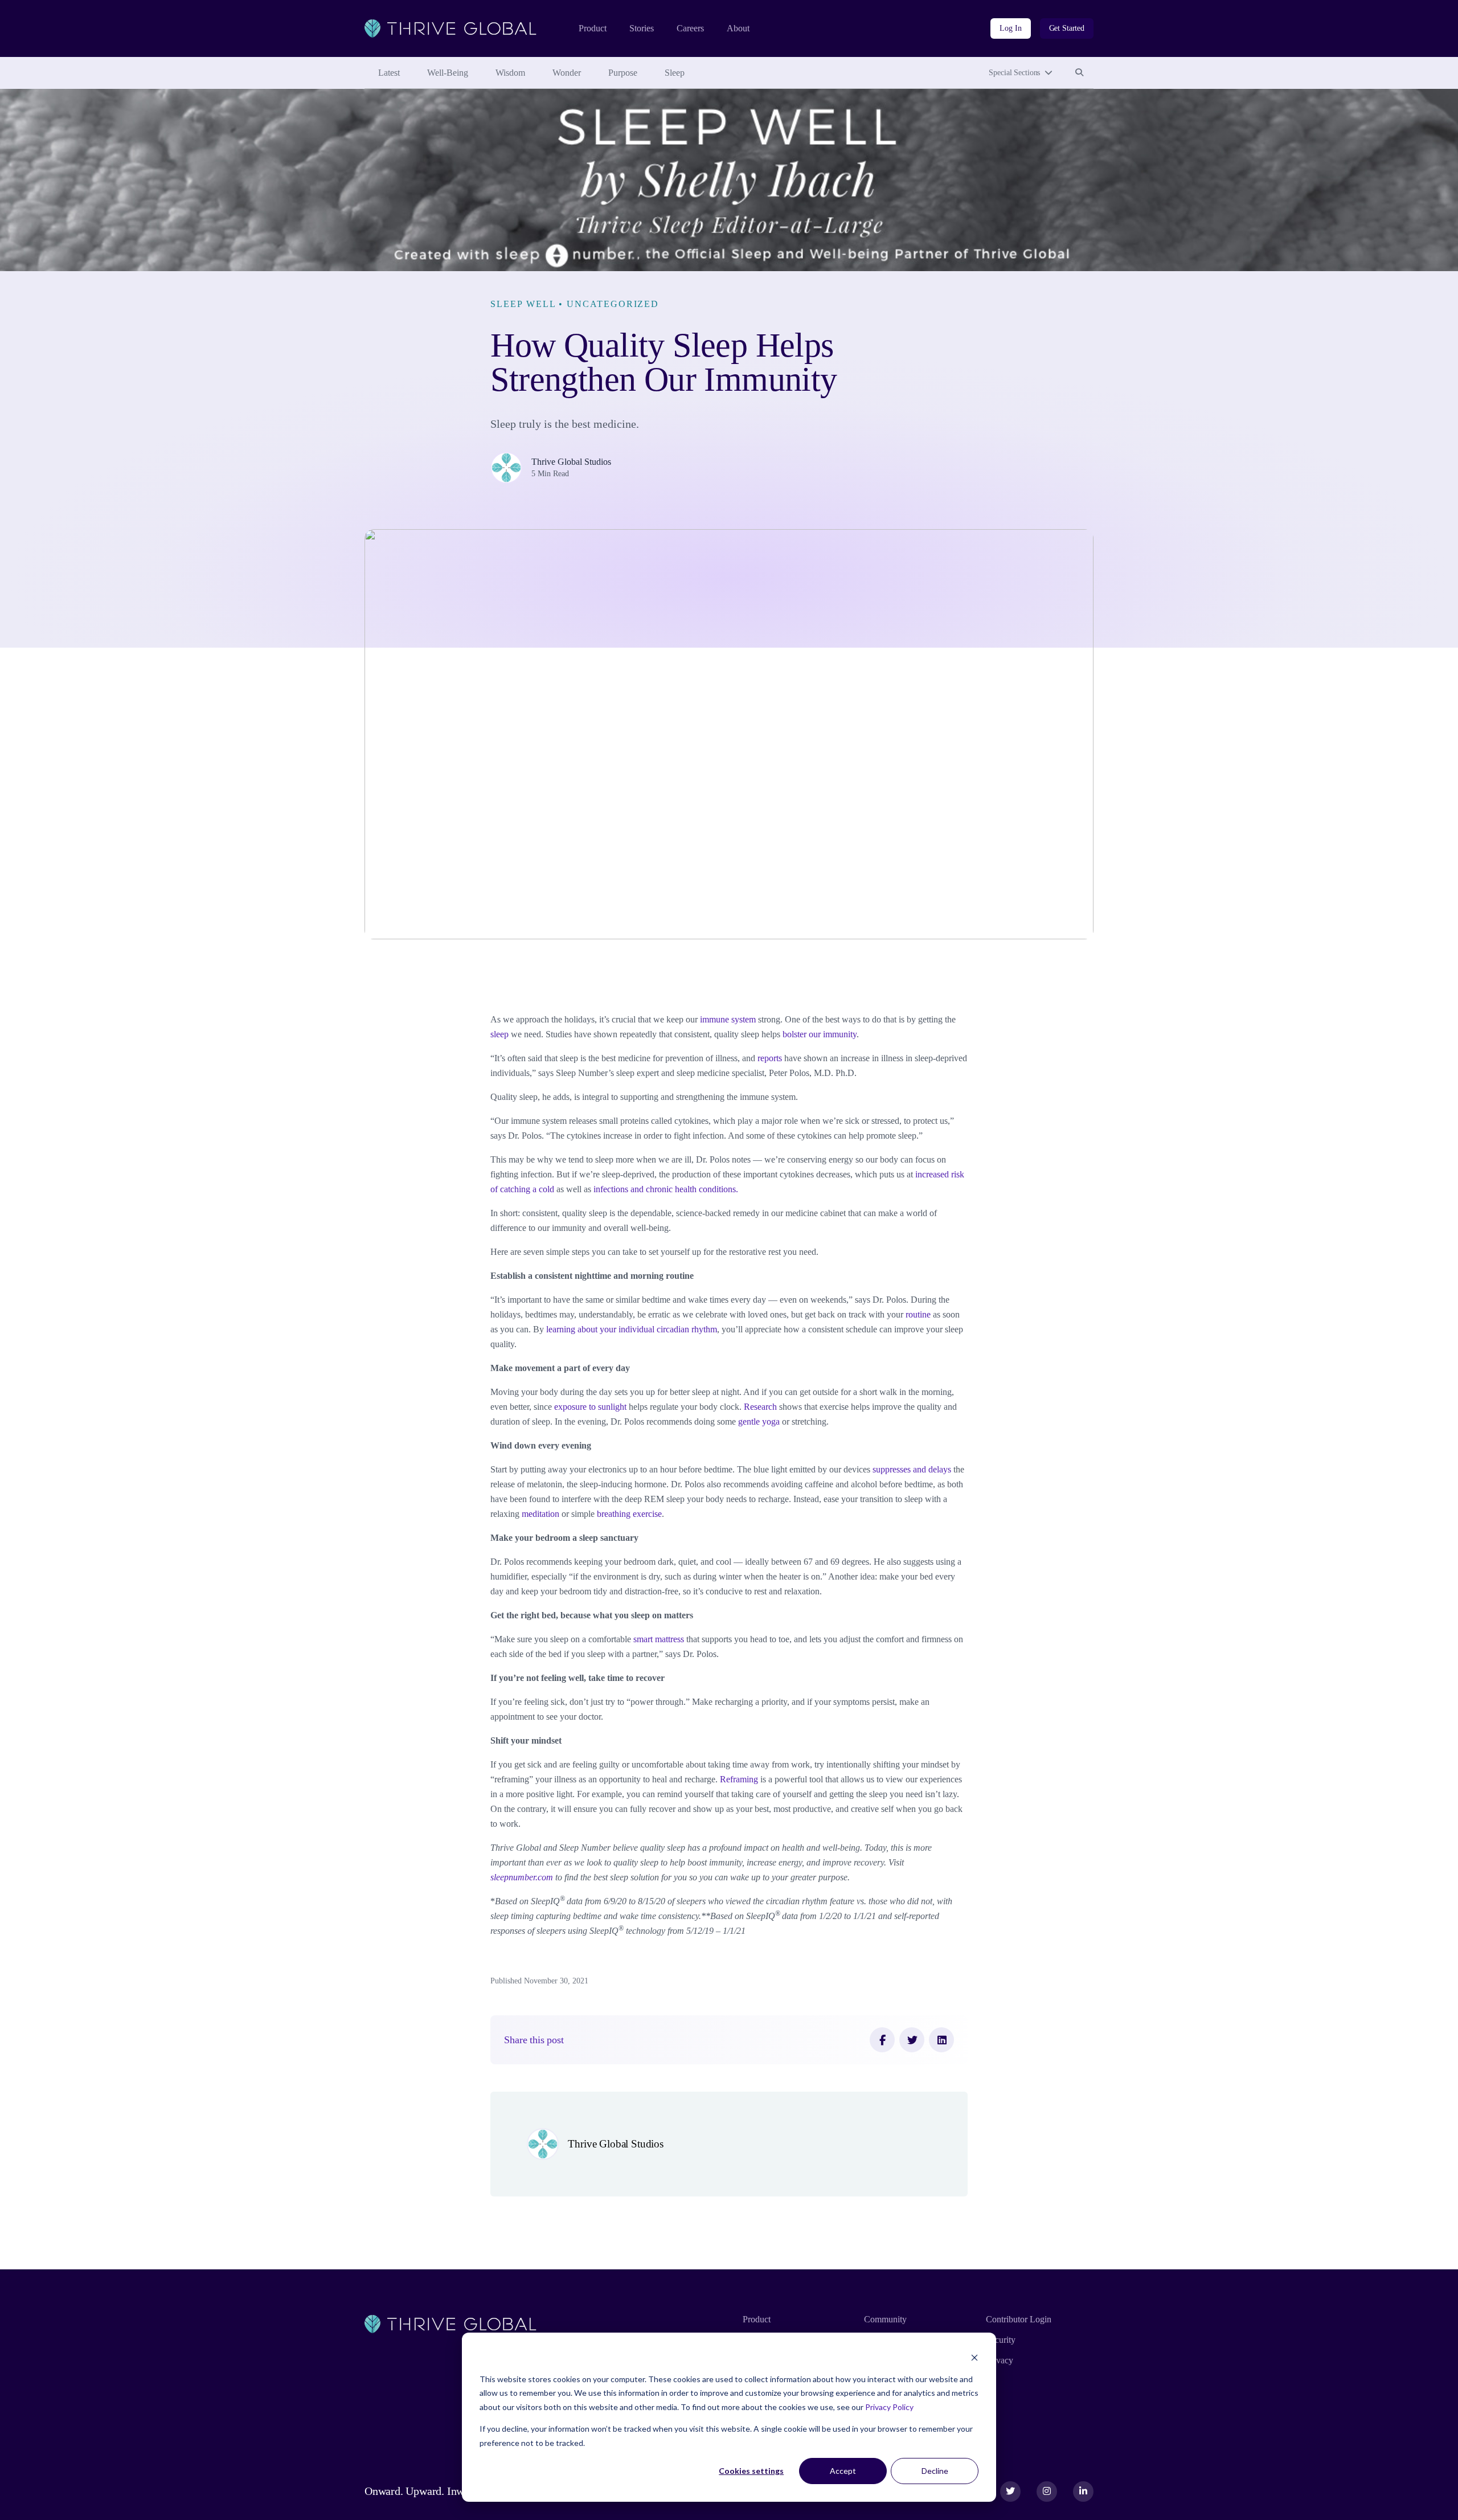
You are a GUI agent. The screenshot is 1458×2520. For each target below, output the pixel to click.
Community (885, 2319)
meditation (540, 1514)
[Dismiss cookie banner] (974, 2357)
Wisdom (510, 73)
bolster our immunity (820, 1034)
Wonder (567, 73)
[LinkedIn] (941, 2040)
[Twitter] (912, 2040)
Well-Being (448, 73)
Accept (843, 2471)
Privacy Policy (889, 2407)
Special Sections (1014, 73)
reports (770, 1058)
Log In (1010, 28)
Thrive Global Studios (571, 462)
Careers (690, 28)
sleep (499, 1034)
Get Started (1067, 28)
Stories (642, 28)
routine (918, 1314)
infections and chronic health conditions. (666, 1189)
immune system (728, 1019)
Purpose (623, 73)
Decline (935, 2471)
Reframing (739, 1779)
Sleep (675, 73)
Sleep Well (523, 304)
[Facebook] (882, 2040)
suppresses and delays (912, 1469)
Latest (389, 73)
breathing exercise (629, 1514)
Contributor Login (1019, 2319)
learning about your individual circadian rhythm (632, 1329)
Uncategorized (613, 304)
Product (593, 28)
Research (760, 1407)
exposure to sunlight (590, 1407)
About (738, 28)
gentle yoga (759, 1421)
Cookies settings (751, 2471)
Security (1001, 2340)
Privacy (1000, 2360)
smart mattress (659, 1639)
